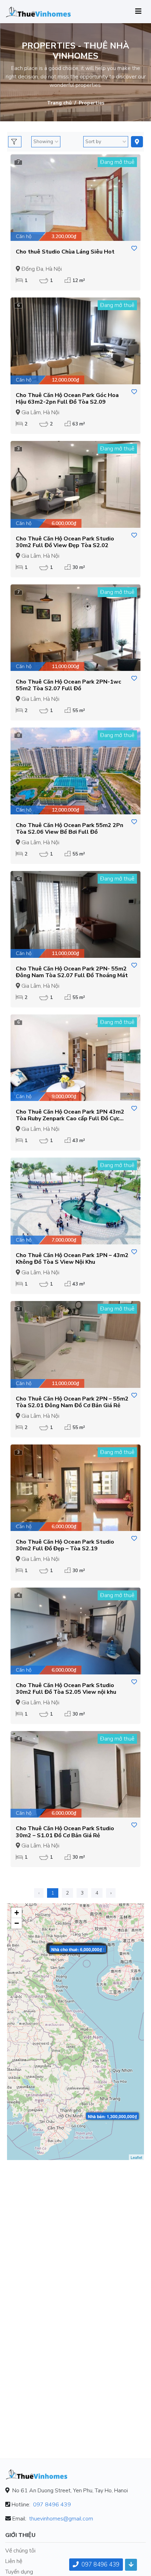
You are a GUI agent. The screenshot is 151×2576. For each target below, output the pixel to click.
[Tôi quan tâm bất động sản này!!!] (134, 249)
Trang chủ (59, 103)
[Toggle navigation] (138, 11)
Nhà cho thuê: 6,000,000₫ (77, 1949)
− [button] (17, 1923)
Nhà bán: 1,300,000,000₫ (112, 2116)
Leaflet (136, 2157)
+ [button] (17, 1913)
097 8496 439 (52, 2505)
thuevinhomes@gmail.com (61, 2519)
